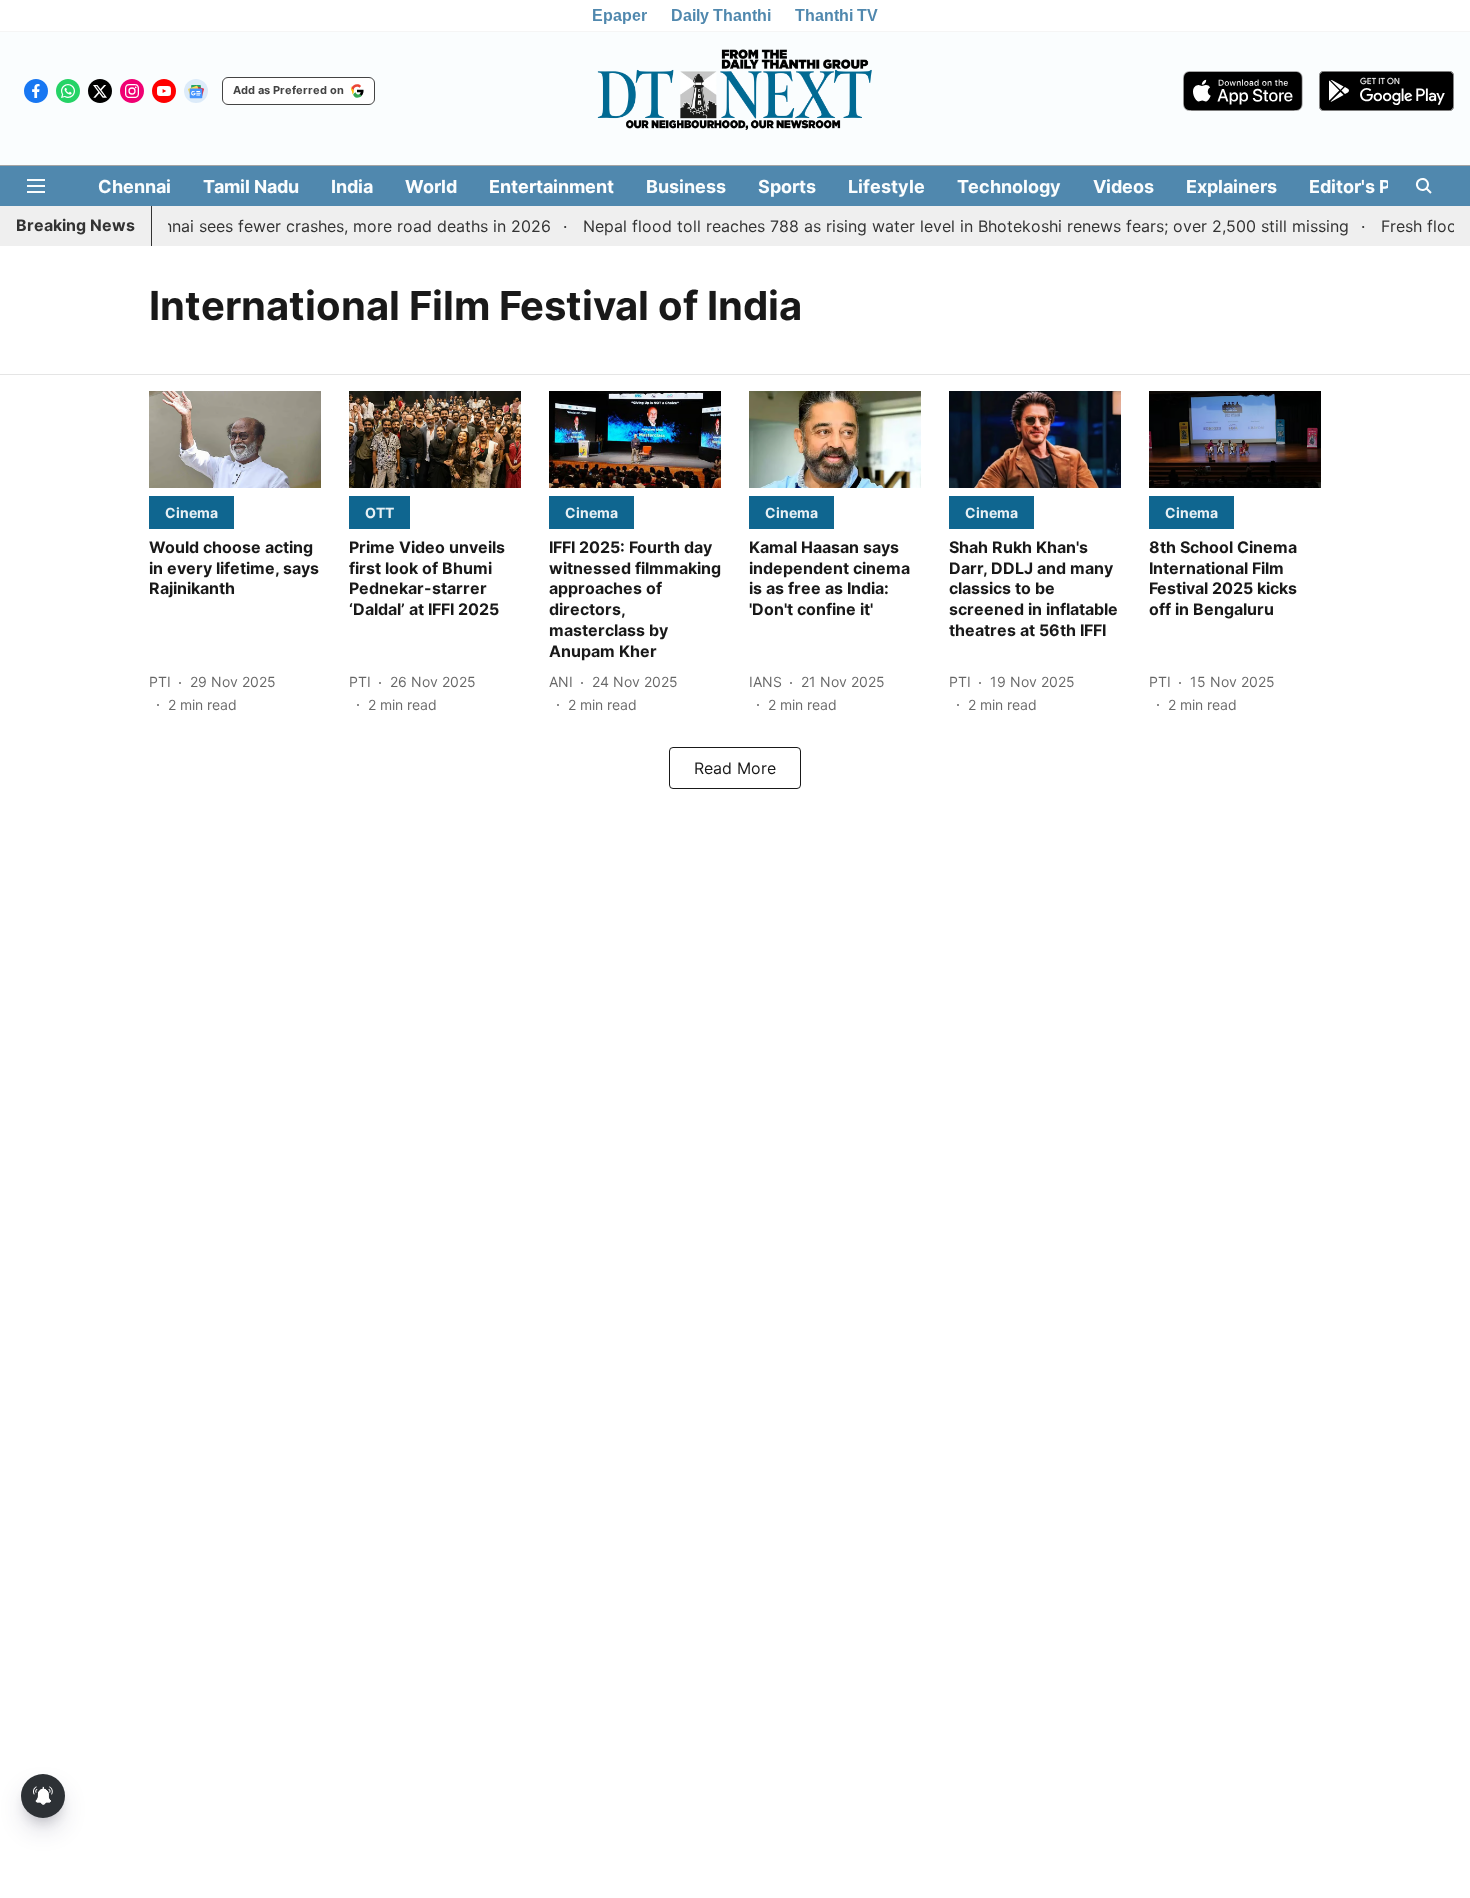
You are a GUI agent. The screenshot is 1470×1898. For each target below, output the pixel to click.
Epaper (619, 15)
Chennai (134, 186)
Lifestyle (886, 186)
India (352, 186)
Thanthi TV (836, 15)
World (431, 186)
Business (686, 186)
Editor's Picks (1368, 186)
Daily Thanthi (721, 15)
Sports (787, 186)
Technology (1009, 186)
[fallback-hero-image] (235, 439)
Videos (1123, 186)
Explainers (1231, 186)
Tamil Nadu (251, 186)
